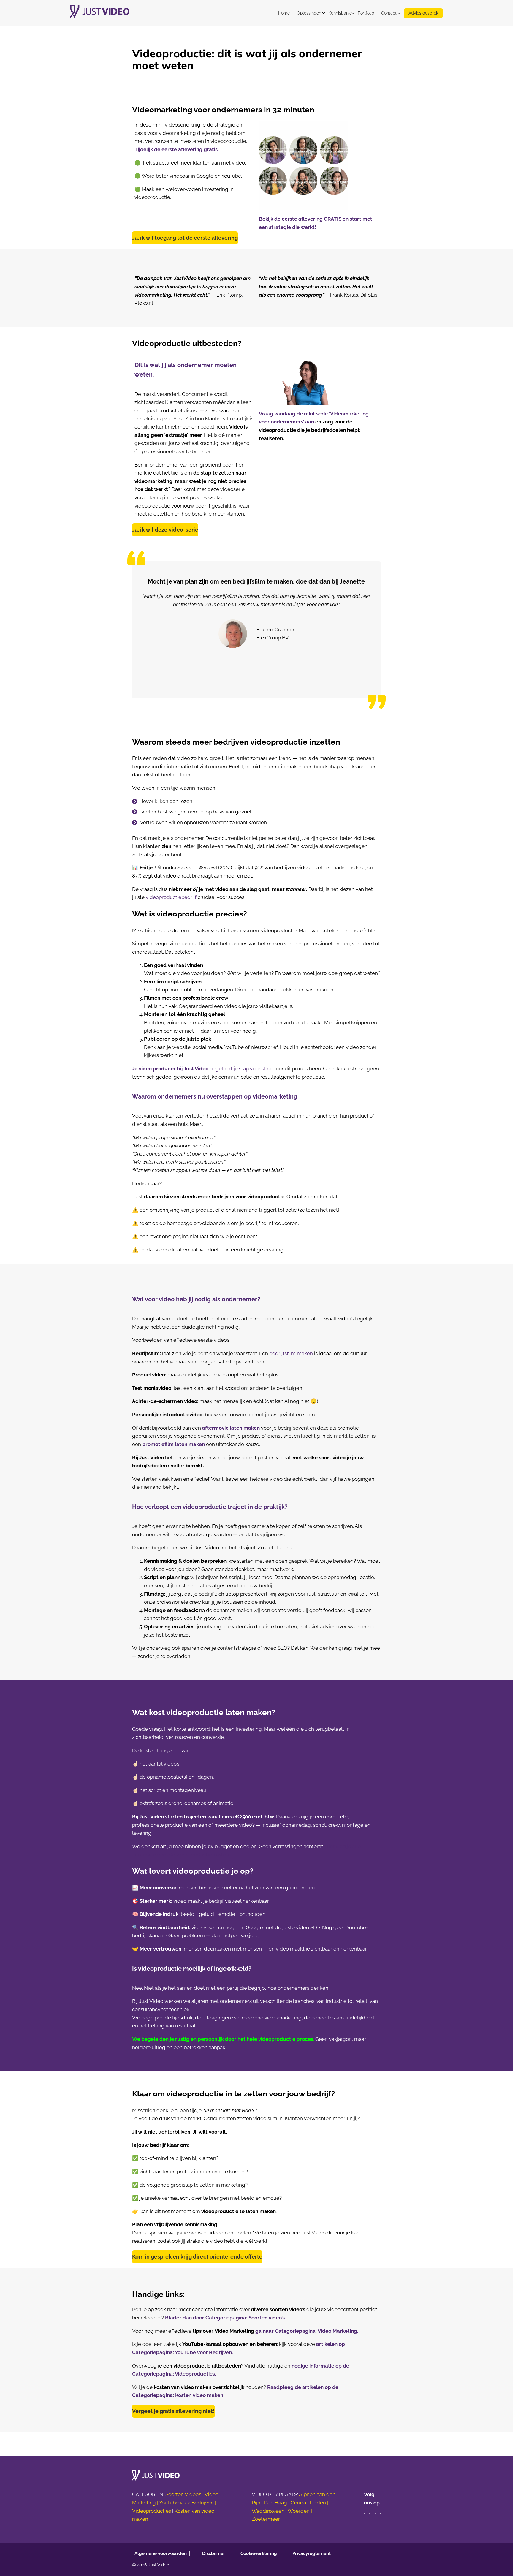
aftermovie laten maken (232, 1428)
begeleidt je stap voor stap (202, 1069)
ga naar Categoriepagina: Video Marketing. (307, 2331)
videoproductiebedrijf (172, 897)
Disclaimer (214, 2553)
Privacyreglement (312, 2553)
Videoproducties (152, 2511)
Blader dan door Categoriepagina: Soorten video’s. (225, 2318)
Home (284, 13)
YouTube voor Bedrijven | (188, 2503)
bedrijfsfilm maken (292, 1353)
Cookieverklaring (259, 2553)
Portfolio (366, 13)
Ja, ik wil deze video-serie (165, 530)
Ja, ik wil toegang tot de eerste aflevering (185, 238)
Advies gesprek (423, 13)
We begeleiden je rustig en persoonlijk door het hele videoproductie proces (223, 2039)
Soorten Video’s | (185, 2495)
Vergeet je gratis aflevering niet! (173, 2411)
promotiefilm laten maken (174, 1444)
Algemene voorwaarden (161, 2553)
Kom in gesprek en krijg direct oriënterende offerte (197, 2257)
